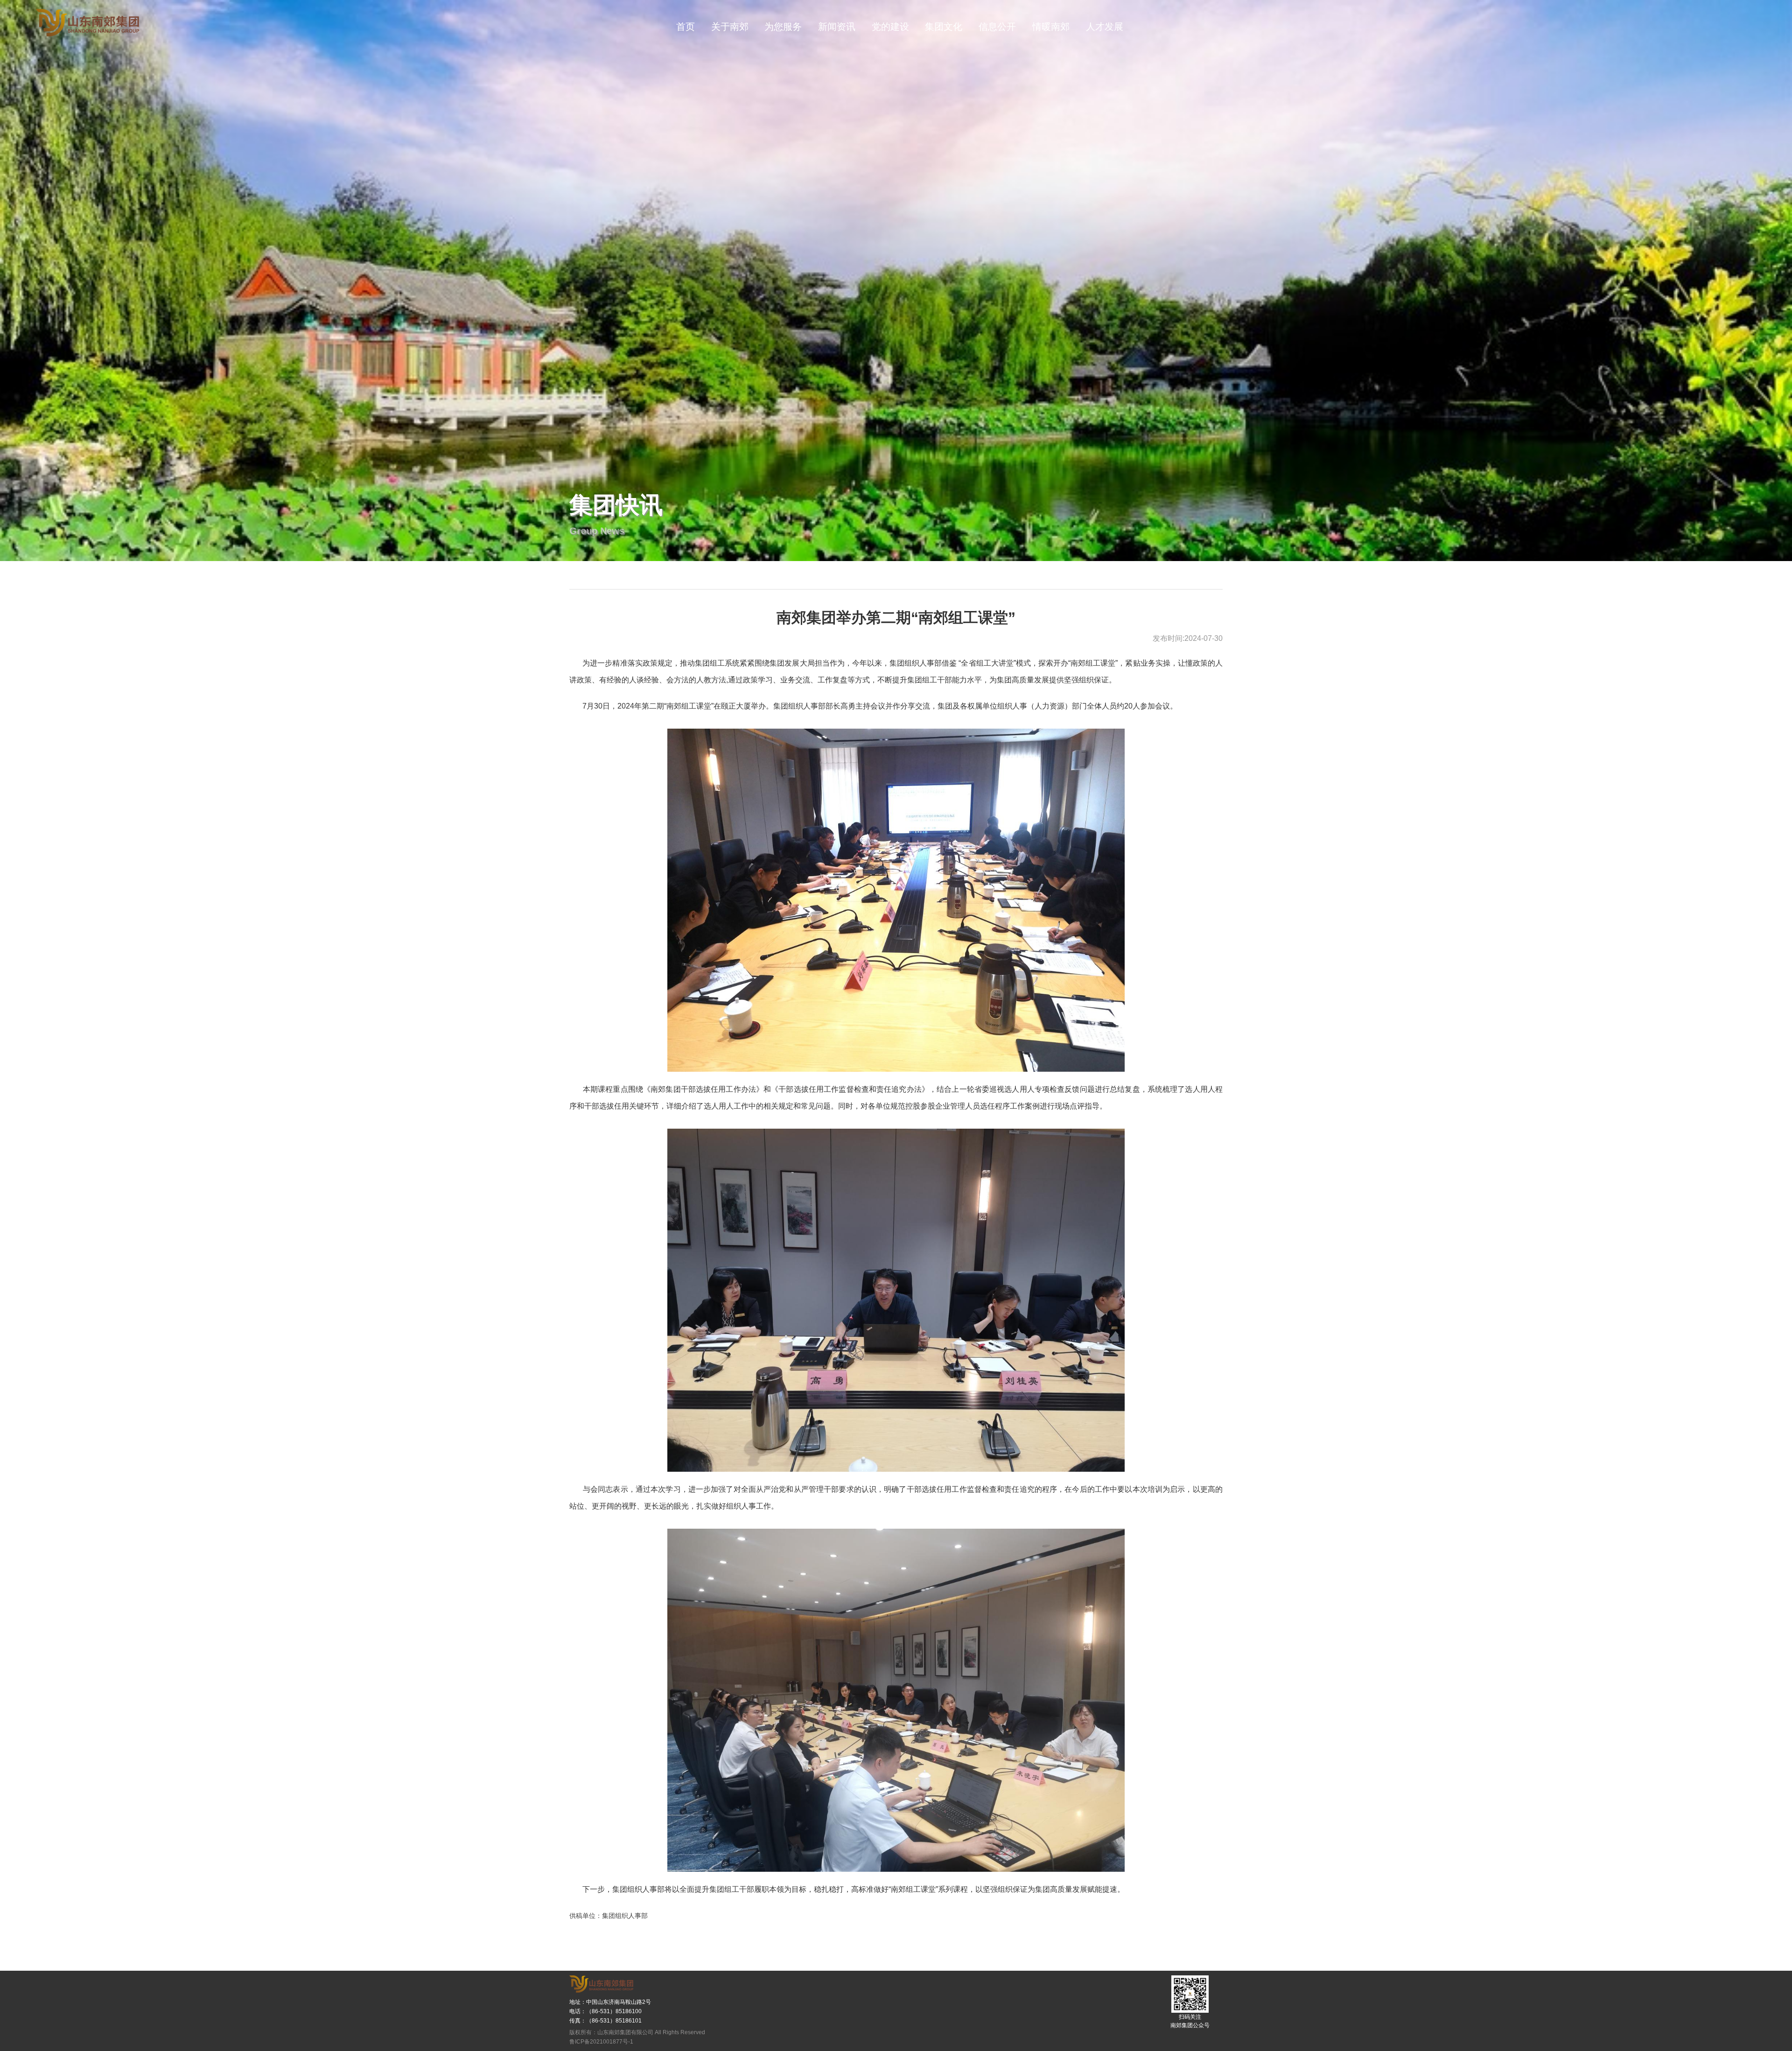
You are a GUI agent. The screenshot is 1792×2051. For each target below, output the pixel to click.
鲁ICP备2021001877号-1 (601, 2042)
